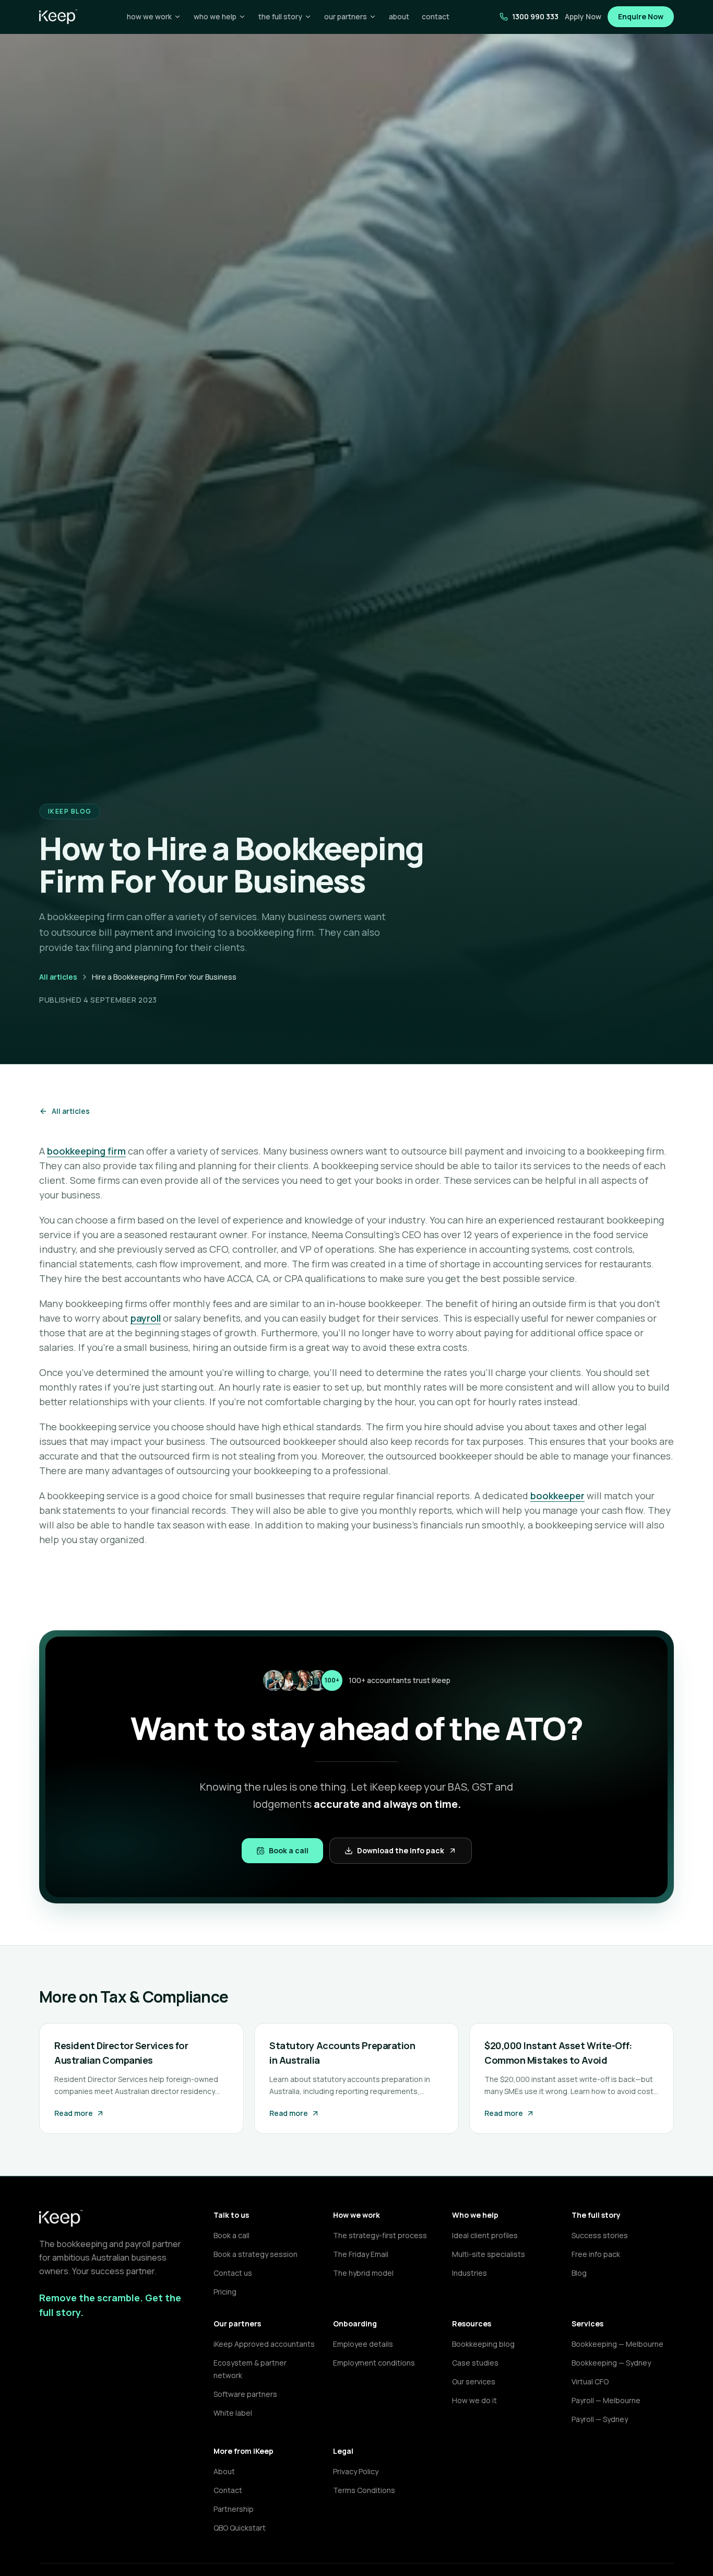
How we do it (474, 2400)
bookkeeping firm (86, 1151)
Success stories (600, 2235)
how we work (149, 16)
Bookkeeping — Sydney (611, 2363)
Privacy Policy (356, 2471)
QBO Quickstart (240, 2528)
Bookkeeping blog (483, 2344)
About (224, 2471)
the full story (280, 16)
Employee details (363, 2344)
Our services (474, 2381)
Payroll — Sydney (600, 2419)
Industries (470, 2273)
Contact (228, 2490)
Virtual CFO (590, 2381)
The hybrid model (363, 2273)
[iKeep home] (58, 17)
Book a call (289, 1850)
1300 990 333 (535, 16)
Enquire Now (641, 16)
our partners (346, 16)
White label (233, 2413)
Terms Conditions (364, 2490)
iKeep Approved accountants (264, 2344)
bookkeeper (557, 1496)
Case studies (475, 2363)
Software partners (245, 2394)
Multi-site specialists (489, 2254)
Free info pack (596, 2254)
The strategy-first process (380, 2235)
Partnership (234, 2509)
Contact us (233, 2273)
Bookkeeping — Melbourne (617, 2344)
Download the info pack (401, 1850)
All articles (58, 977)
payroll (146, 1318)
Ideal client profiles (485, 2235)
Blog (579, 2273)
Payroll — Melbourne (606, 2400)
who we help (215, 16)
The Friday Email (361, 2254)
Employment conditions (374, 2363)
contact (436, 16)
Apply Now (583, 16)
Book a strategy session (256, 2254)
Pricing (225, 2292)
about (399, 16)
